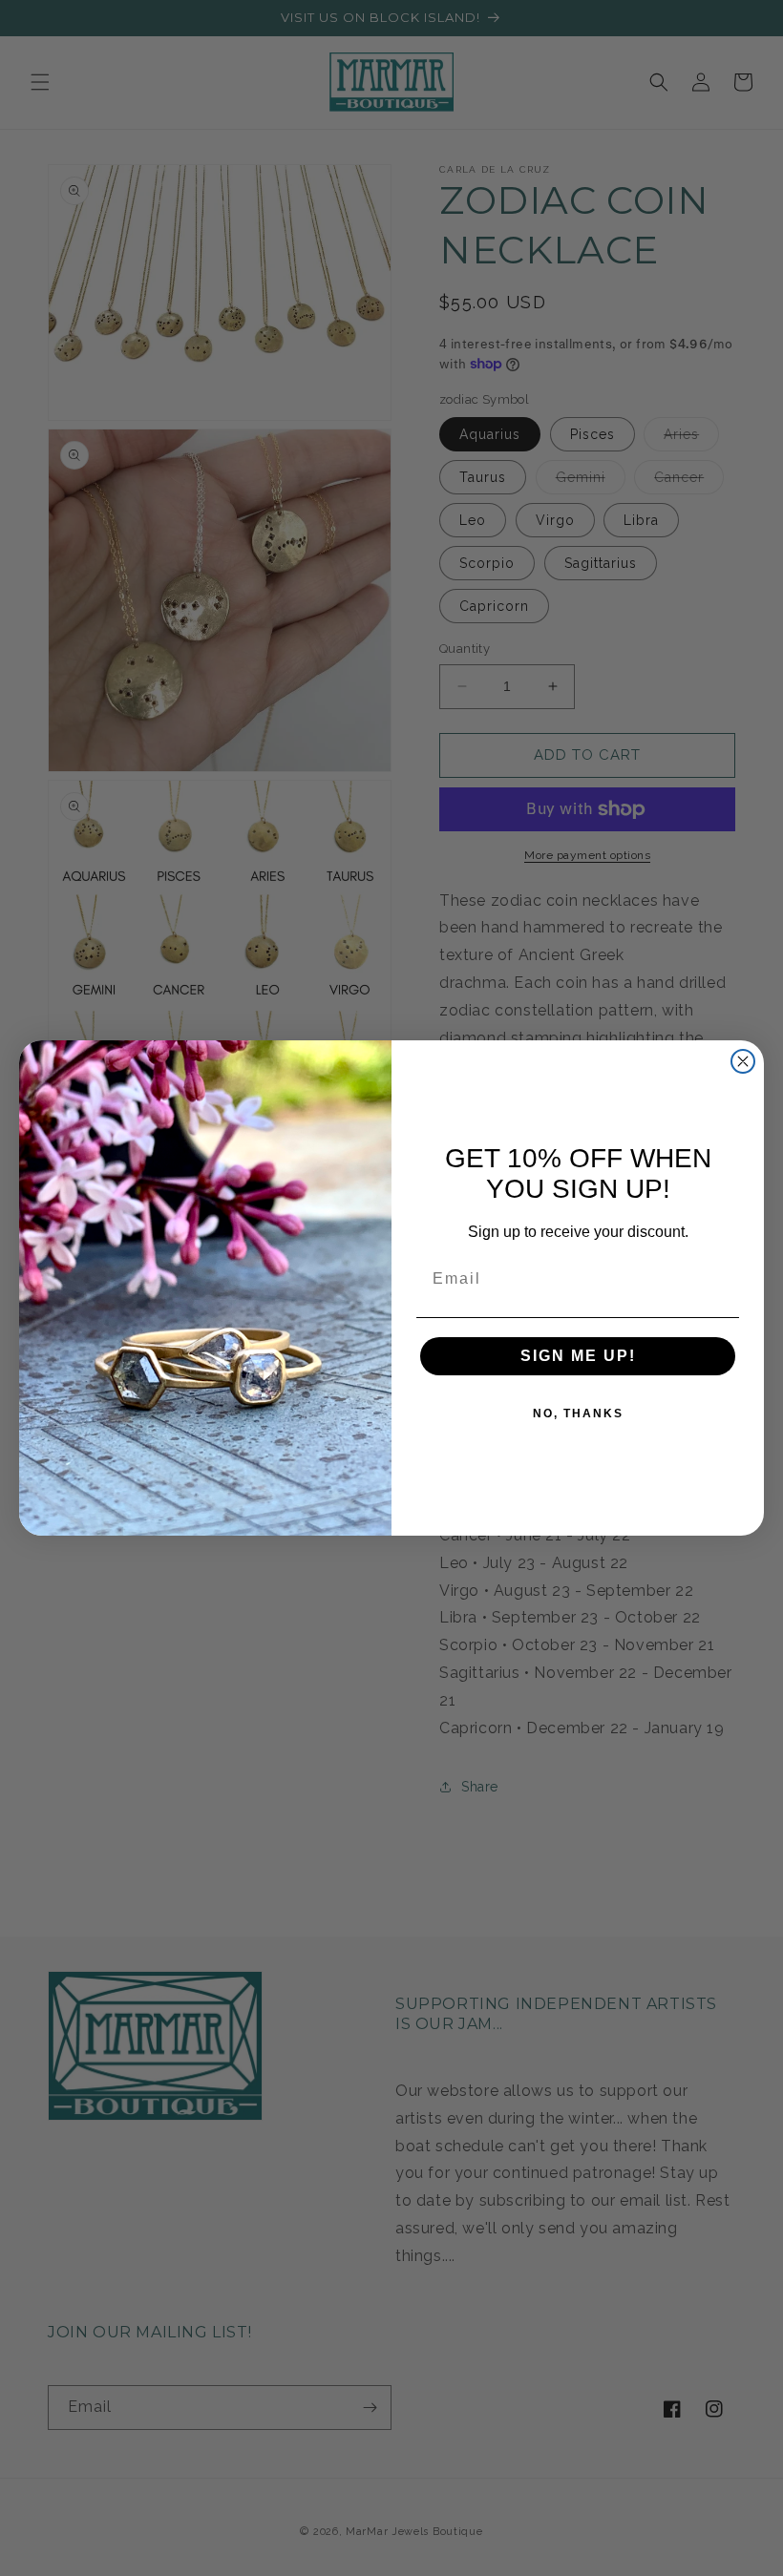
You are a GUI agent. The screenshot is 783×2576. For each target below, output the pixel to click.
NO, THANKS (578, 1414)
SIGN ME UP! (578, 1356)
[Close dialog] (743, 1061)
